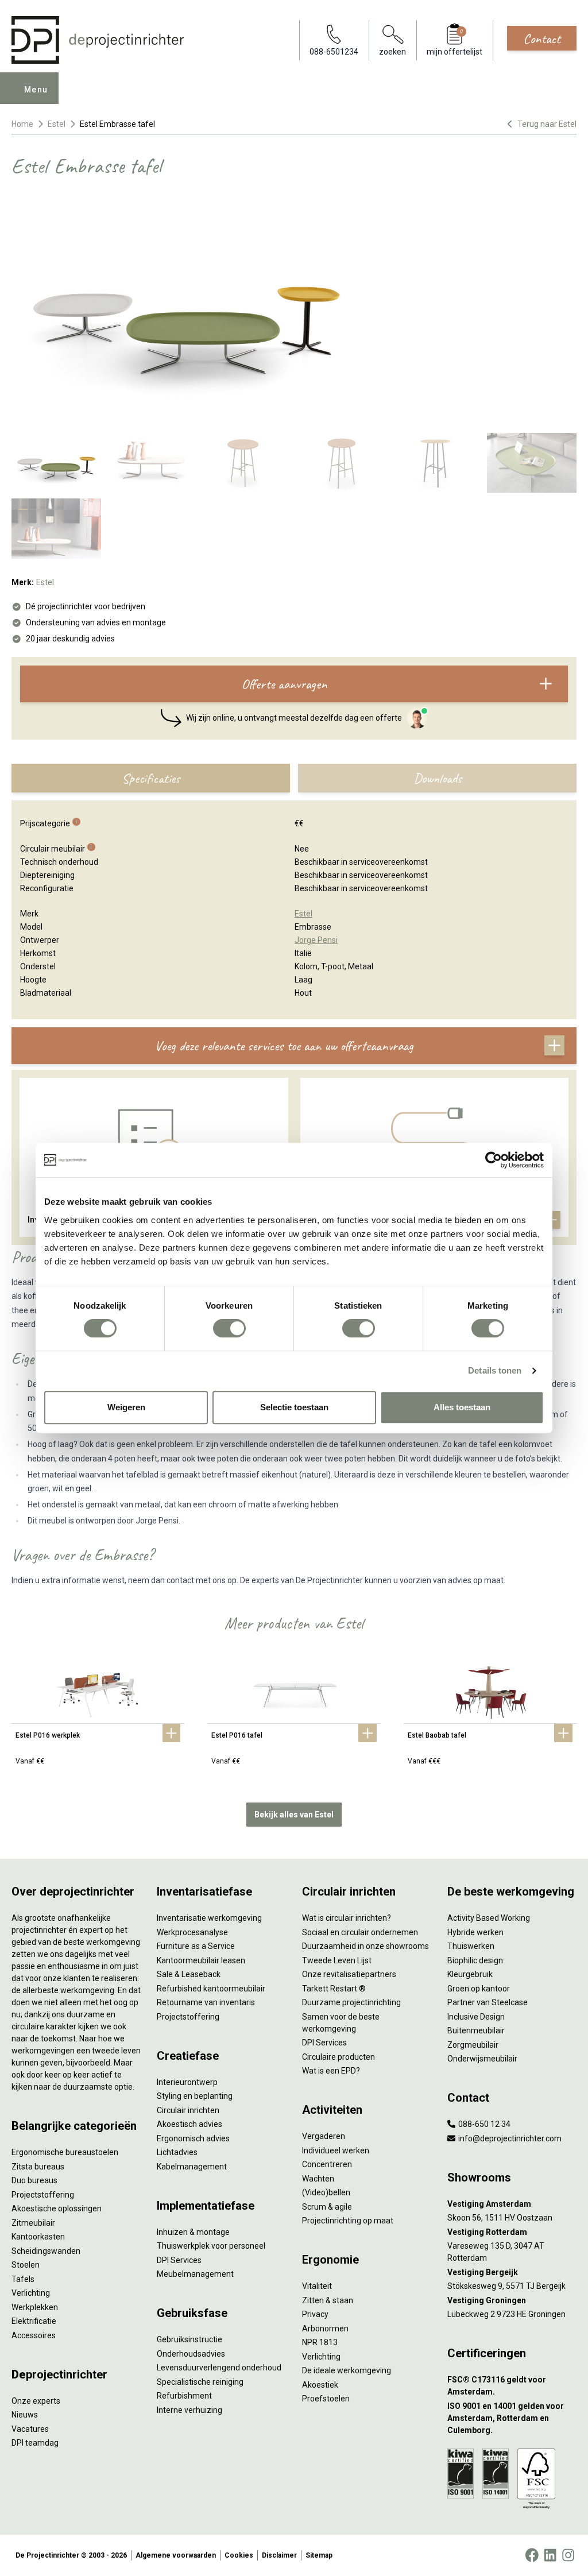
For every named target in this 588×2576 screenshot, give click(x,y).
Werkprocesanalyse (192, 1932)
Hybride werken (475, 1932)
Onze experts (36, 2401)
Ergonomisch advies (193, 2138)
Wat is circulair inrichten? (347, 1918)
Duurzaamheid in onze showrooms (365, 1946)
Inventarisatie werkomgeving (209, 1918)
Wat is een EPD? (331, 2071)
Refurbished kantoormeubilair (211, 1989)
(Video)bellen (326, 2192)
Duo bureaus (34, 2180)
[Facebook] (532, 2555)
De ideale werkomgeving (347, 2370)
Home (22, 124)
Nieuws (25, 2415)
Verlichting (31, 2293)
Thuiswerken (471, 1946)
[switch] (229, 1328)
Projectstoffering (43, 2195)
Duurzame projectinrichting (351, 2002)
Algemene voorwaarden (176, 2555)
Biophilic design (475, 1960)
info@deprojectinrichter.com (509, 2138)
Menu (36, 90)
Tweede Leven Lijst (337, 1960)
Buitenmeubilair (476, 2030)
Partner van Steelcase (488, 2002)
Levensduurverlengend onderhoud (219, 2368)
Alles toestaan (462, 1407)
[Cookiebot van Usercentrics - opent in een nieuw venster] (494, 1160)
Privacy (315, 2314)
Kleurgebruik (470, 1974)
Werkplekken (35, 2307)
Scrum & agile (327, 2207)
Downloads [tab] (438, 778)
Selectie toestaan (294, 1407)
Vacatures (30, 2429)
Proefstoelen (326, 2399)
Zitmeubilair (33, 2223)
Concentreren (327, 2164)
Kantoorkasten (38, 2237)
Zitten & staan (328, 2300)
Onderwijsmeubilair (482, 2059)
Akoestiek (320, 2385)
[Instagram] (568, 2555)
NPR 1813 (320, 2342)
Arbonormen (325, 2329)
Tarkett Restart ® (334, 1989)
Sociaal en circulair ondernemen (360, 1932)
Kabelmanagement (192, 2167)
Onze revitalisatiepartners (349, 1974)
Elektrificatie (34, 2321)
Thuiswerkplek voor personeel (211, 2246)
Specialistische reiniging (200, 2382)
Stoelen (26, 2265)
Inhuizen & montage (193, 2232)
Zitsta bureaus (38, 2167)
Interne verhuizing (189, 2410)
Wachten (318, 2179)
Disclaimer (279, 2555)
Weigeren (126, 1407)
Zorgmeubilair (473, 2045)
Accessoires (34, 2335)
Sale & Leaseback (189, 1974)
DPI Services (179, 2260)
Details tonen (495, 1370)
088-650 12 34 (483, 2124)
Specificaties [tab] (151, 778)
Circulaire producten (339, 2057)
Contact (542, 38)
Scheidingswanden (46, 2251)
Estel (57, 124)
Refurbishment (184, 2396)
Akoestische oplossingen (57, 2208)
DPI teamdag (35, 2443)
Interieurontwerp (187, 2082)
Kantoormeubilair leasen (201, 1960)
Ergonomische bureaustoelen (65, 2152)
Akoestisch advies (189, 2124)
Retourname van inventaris (206, 2002)
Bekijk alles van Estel (294, 1815)
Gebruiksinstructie (189, 2339)
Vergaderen (324, 2136)
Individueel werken (336, 2150)
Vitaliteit (317, 2286)
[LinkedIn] (550, 2555)
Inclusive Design (476, 2017)
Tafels (23, 2279)
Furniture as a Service (196, 1946)
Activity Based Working (489, 1918)
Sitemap (319, 2555)
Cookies (239, 2555)
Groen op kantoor (479, 1989)
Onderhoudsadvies (191, 2354)
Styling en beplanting (195, 2096)
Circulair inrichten (188, 2110)
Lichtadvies (177, 2152)
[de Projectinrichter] (98, 40)
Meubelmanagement (195, 2274)
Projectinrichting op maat (348, 2221)
